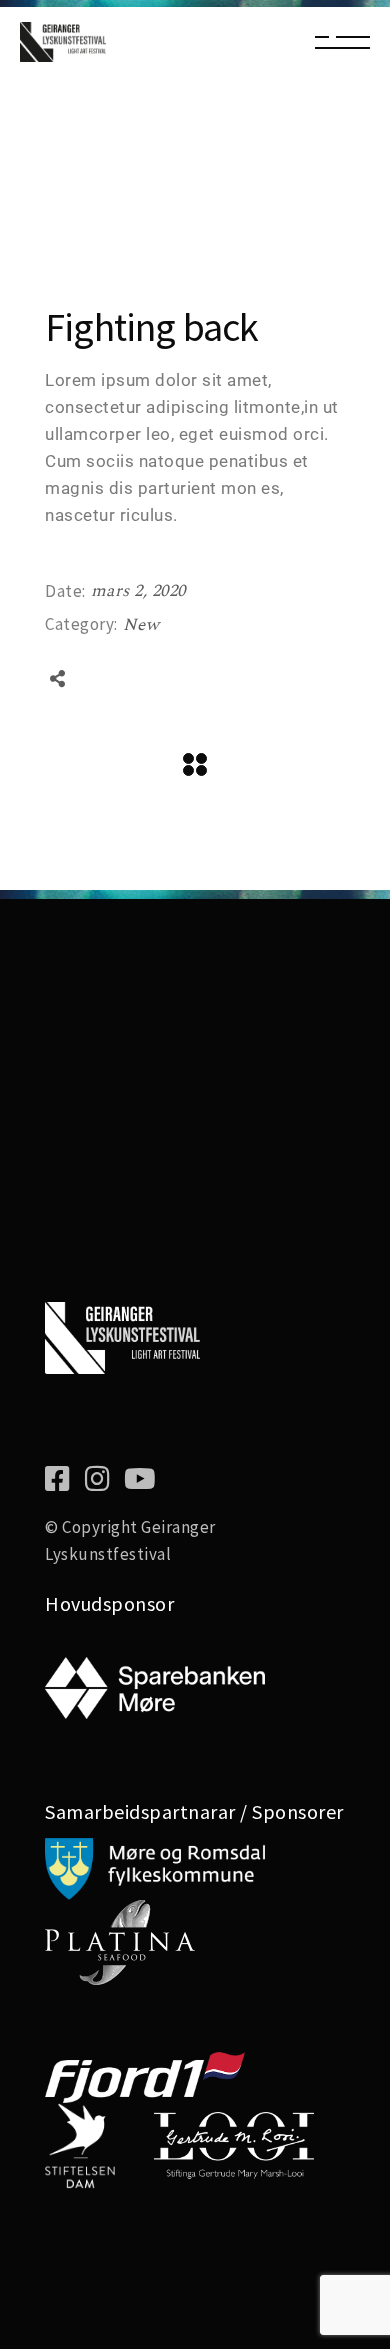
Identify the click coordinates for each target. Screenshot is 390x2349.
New (141, 625)
